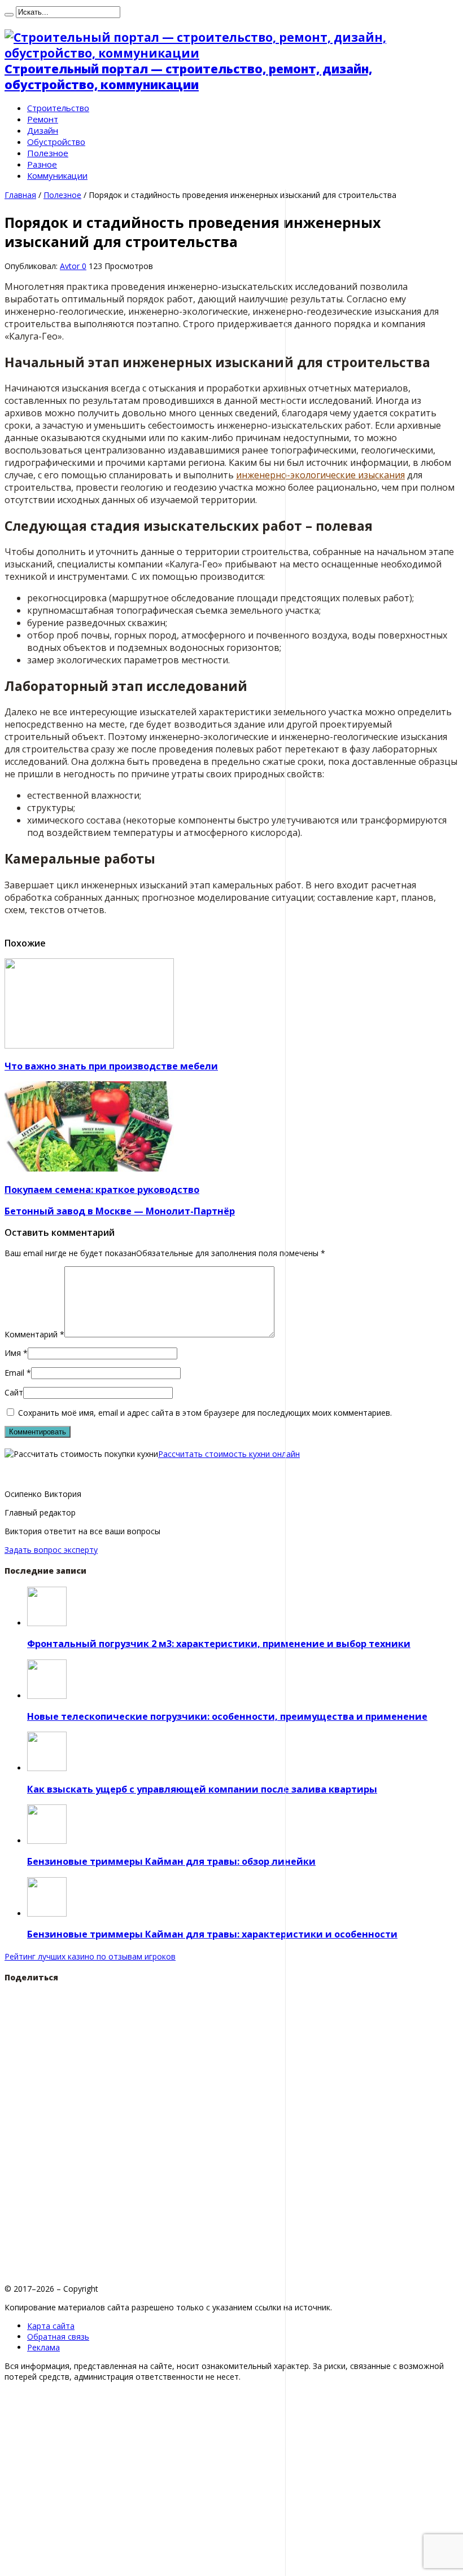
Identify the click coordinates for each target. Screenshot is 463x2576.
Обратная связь (58, 2337)
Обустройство (56, 142)
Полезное (48, 153)
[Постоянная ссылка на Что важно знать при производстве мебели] (89, 1045)
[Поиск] (9, 15)
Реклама (43, 2347)
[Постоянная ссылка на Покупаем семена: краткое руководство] (89, 1168)
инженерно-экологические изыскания (320, 475)
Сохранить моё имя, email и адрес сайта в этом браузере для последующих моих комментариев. (205, 1413)
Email (14, 1373)
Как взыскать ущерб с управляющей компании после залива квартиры (202, 1789)
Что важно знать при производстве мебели (111, 1066)
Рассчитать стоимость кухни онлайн (229, 1454)
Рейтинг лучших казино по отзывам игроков (90, 1956)
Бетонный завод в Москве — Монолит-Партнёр (120, 1211)
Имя (13, 1353)
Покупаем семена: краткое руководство (102, 1190)
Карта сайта (51, 2326)
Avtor (71, 266)
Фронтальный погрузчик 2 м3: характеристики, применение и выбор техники (219, 1644)
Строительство (58, 108)
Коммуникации (57, 175)
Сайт (14, 1392)
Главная (20, 195)
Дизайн (43, 130)
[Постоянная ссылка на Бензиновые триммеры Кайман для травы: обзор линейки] (47, 1841)
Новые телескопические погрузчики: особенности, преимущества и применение (227, 1716)
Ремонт (43, 119)
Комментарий (34, 1334)
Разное (42, 164)
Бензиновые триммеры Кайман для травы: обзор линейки (171, 1861)
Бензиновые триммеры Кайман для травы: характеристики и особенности (212, 1934)
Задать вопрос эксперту (51, 1550)
